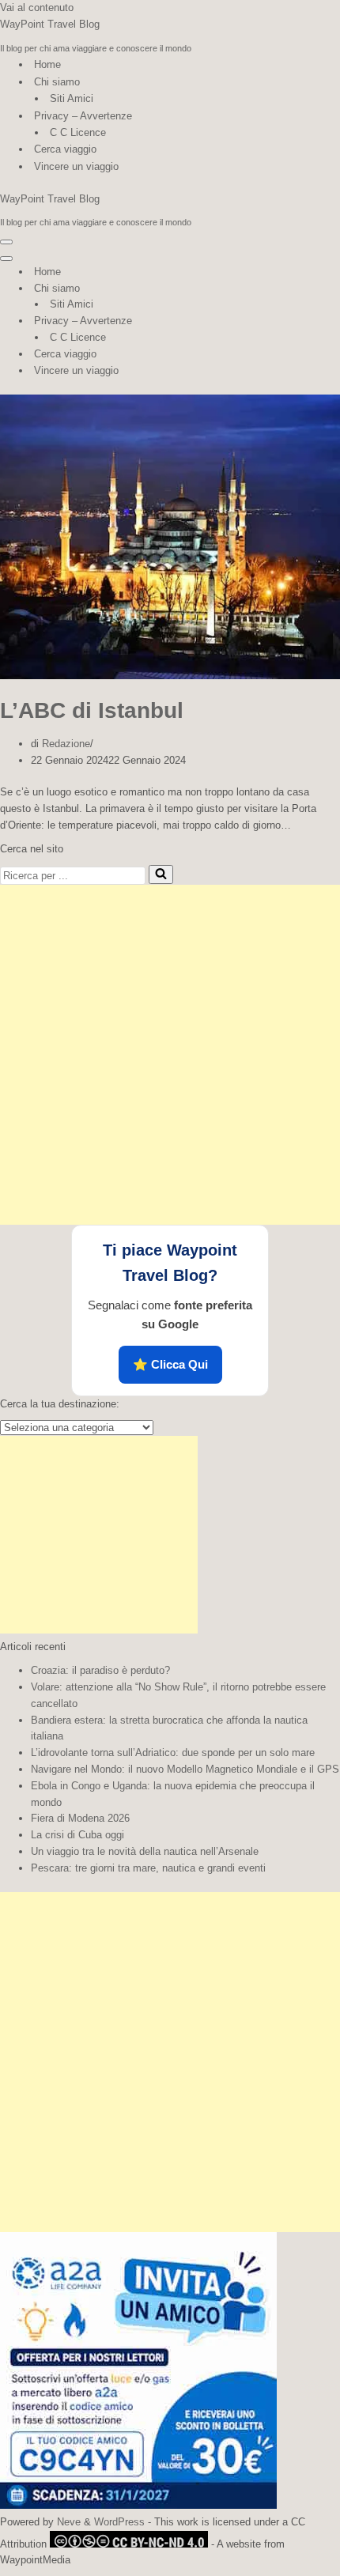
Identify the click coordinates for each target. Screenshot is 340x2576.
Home (47, 64)
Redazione (66, 744)
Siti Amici (72, 98)
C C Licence (78, 132)
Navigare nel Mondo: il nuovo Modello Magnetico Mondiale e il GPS (185, 1769)
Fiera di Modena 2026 (80, 1818)
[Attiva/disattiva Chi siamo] (277, 289)
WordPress (119, 2522)
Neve (69, 2522)
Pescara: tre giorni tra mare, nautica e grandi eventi (148, 1868)
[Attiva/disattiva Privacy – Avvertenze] (277, 321)
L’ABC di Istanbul (92, 710)
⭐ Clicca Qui (170, 1364)
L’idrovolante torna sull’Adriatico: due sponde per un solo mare (173, 1753)
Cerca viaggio (65, 149)
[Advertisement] (170, 1055)
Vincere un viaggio (76, 166)
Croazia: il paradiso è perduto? (100, 1670)
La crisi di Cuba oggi (77, 1835)
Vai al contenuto (37, 8)
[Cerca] (161, 874)
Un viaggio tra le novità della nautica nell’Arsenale (145, 1851)
